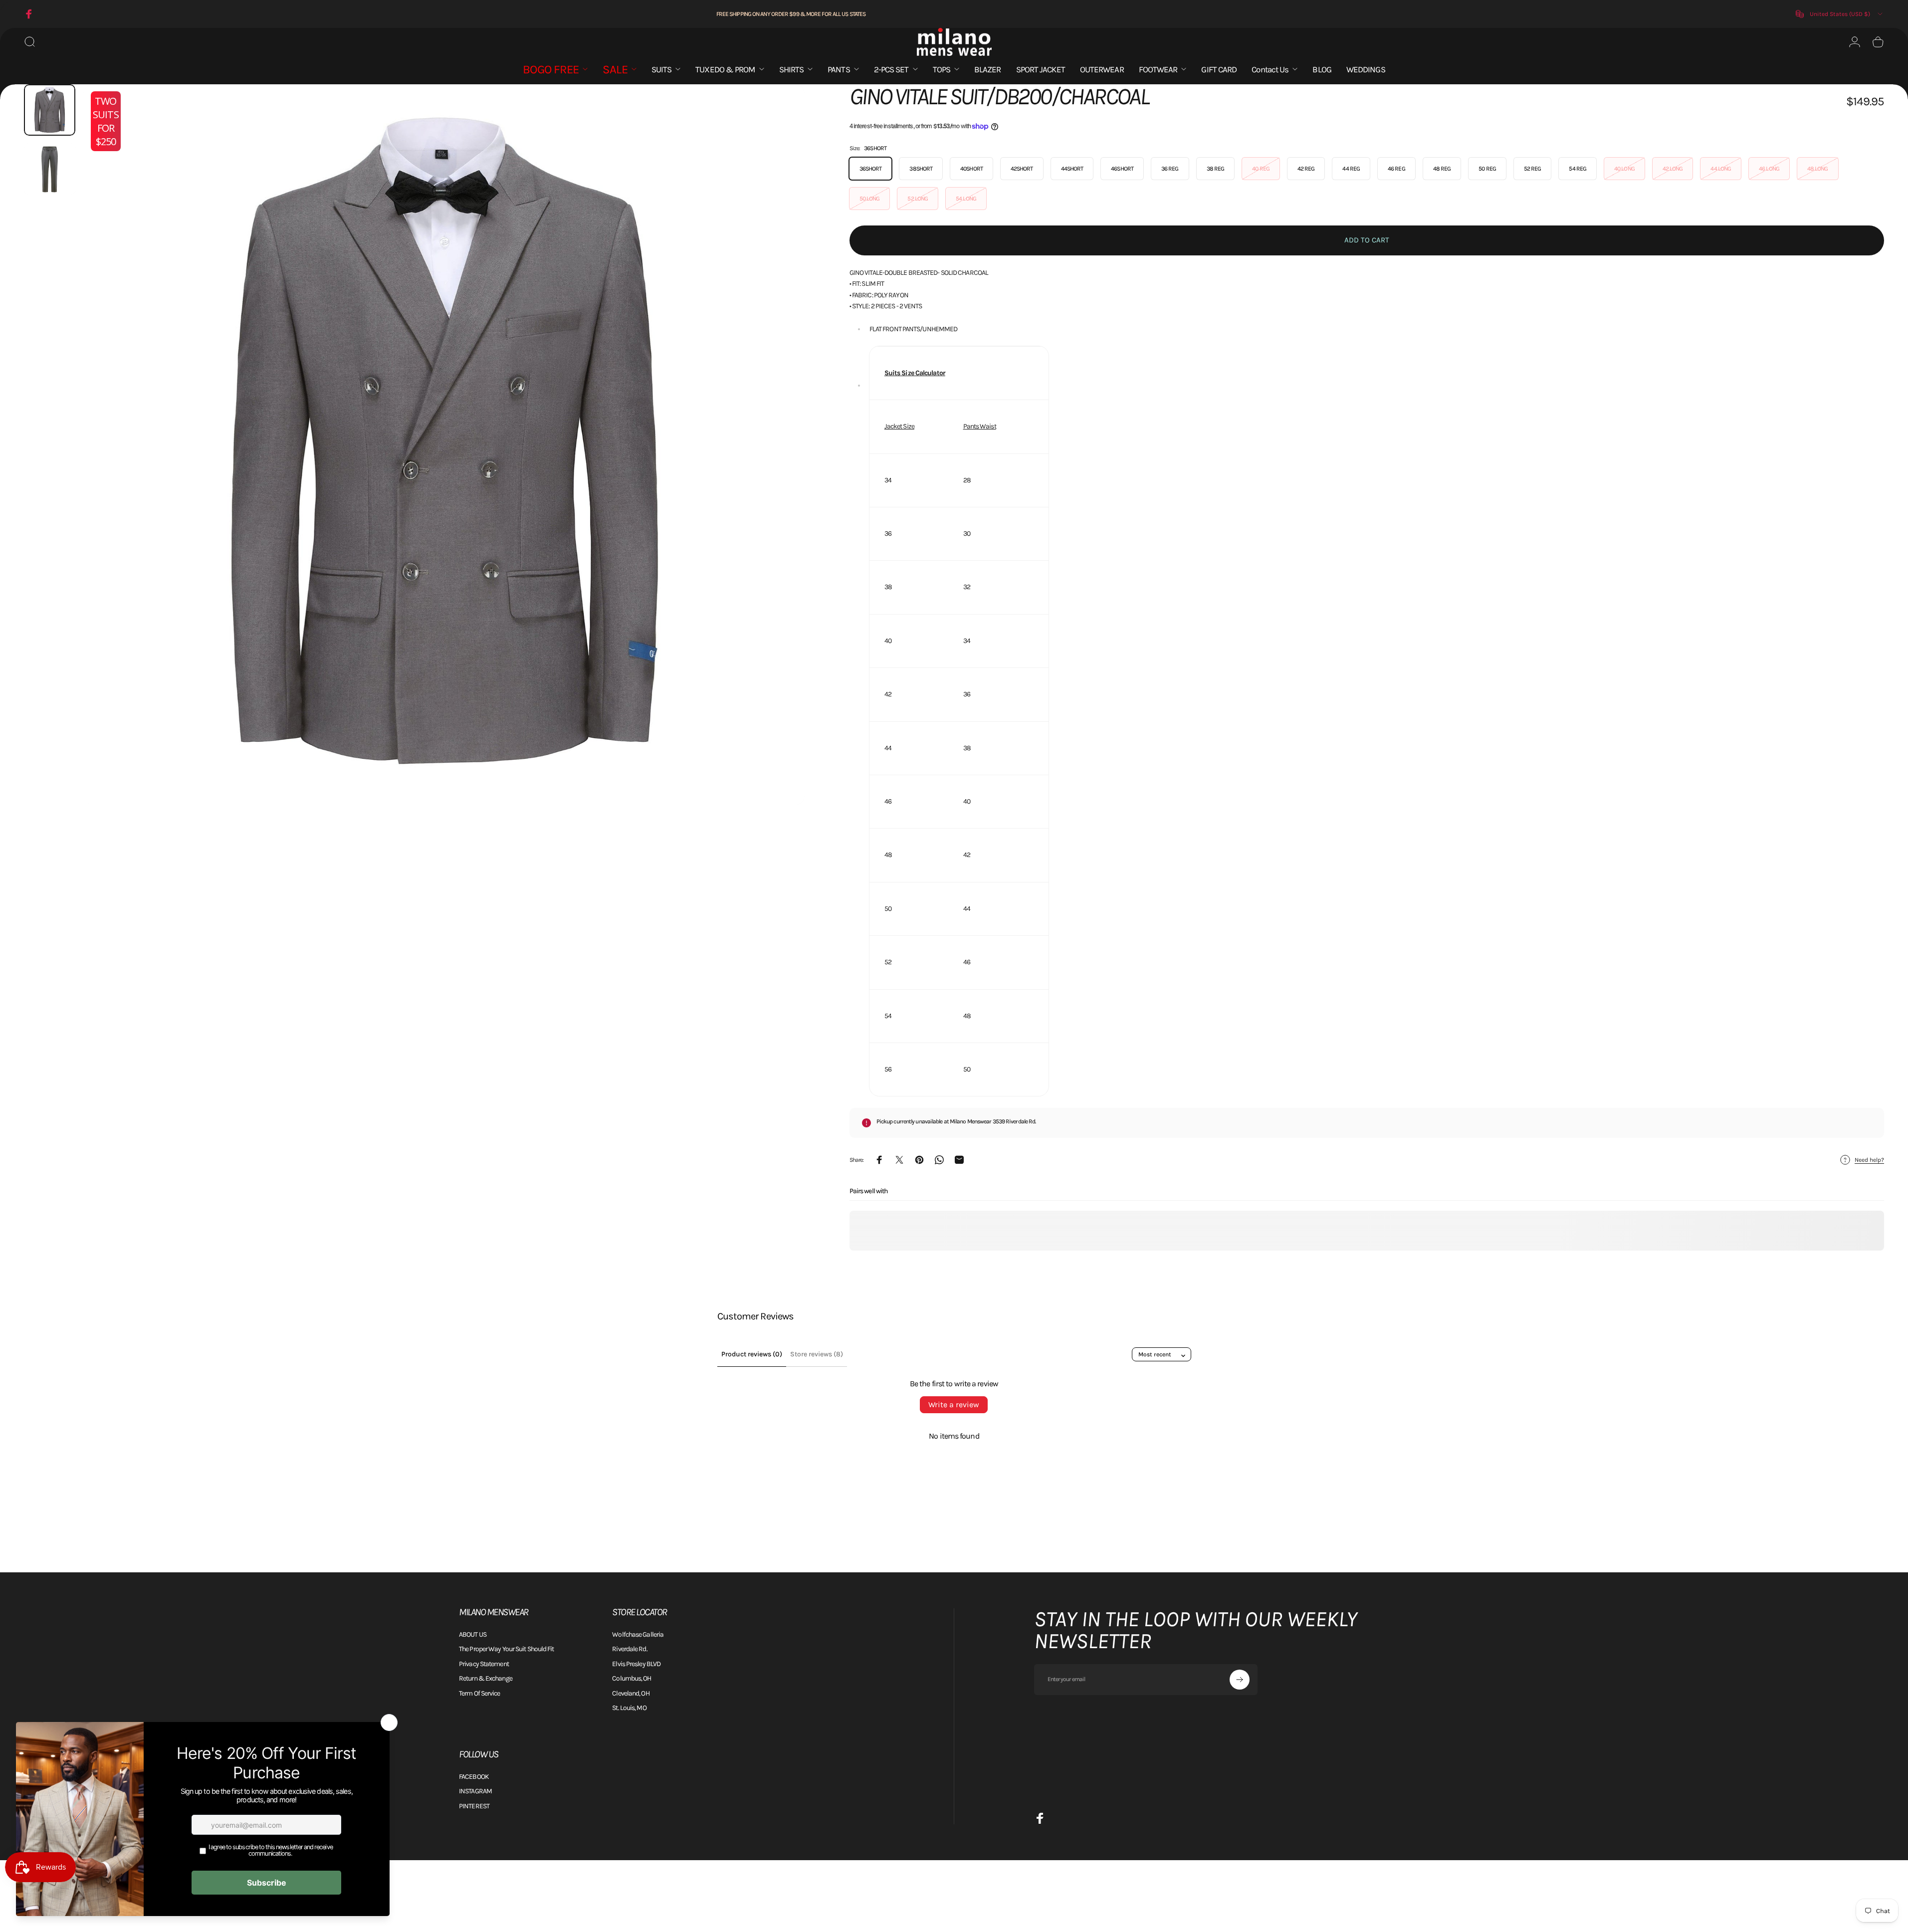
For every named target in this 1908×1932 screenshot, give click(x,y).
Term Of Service (480, 1693)
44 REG (1351, 169)
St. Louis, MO (629, 1708)
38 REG (1216, 169)
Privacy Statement (484, 1664)
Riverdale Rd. (630, 1649)
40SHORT (971, 169)
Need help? (1869, 1160)
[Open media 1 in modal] (444, 445)
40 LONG (1624, 169)
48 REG (1442, 169)
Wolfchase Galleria (638, 1634)
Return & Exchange (486, 1678)
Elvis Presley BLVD (636, 1664)
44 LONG (1721, 169)
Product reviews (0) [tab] (752, 1354)
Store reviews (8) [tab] (817, 1354)
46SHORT (1122, 169)
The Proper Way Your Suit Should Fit (507, 1649)
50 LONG (870, 199)
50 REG (1487, 169)
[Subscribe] (1240, 1680)
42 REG (1306, 169)
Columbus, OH (632, 1678)
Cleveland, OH (631, 1693)
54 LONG (966, 199)
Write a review (954, 1404)
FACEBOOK (474, 1777)
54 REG (1578, 169)
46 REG (1396, 169)
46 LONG (1769, 169)
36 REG (1170, 169)
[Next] (779, 469)
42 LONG (1673, 169)
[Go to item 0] (50, 110)
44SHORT (1072, 169)
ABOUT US (473, 1634)
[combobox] (1840, 14)
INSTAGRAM (475, 1791)
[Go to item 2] (50, 169)
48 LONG (1818, 169)
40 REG (1261, 169)
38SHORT (921, 169)
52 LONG (918, 199)
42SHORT (1022, 169)
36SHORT (871, 169)
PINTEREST (474, 1806)
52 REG (1533, 169)
